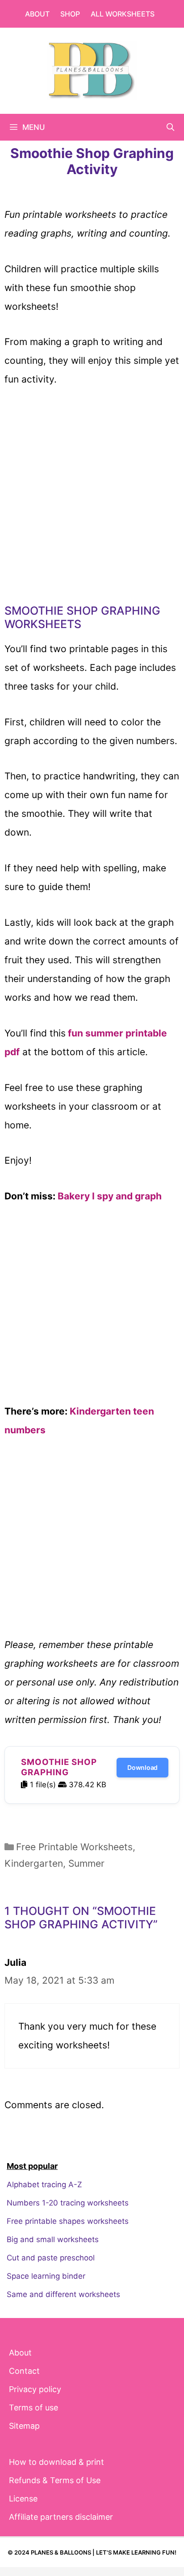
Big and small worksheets (53, 2239)
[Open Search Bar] (170, 127)
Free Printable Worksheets (74, 1847)
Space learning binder (46, 2276)
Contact (24, 2371)
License (23, 2499)
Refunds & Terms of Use (55, 2480)
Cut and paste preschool (51, 2258)
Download (142, 1767)
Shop (70, 14)
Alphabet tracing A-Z (44, 2185)
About (37, 14)
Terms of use (33, 2407)
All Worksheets (123, 14)
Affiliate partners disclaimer (61, 2517)
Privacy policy (35, 2389)
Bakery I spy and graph (110, 1196)
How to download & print (56, 2462)
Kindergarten (34, 1863)
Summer (86, 1863)
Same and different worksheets (63, 2294)
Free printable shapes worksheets (68, 2221)
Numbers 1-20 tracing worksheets (68, 2203)
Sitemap (24, 2426)
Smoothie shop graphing (59, 1767)
